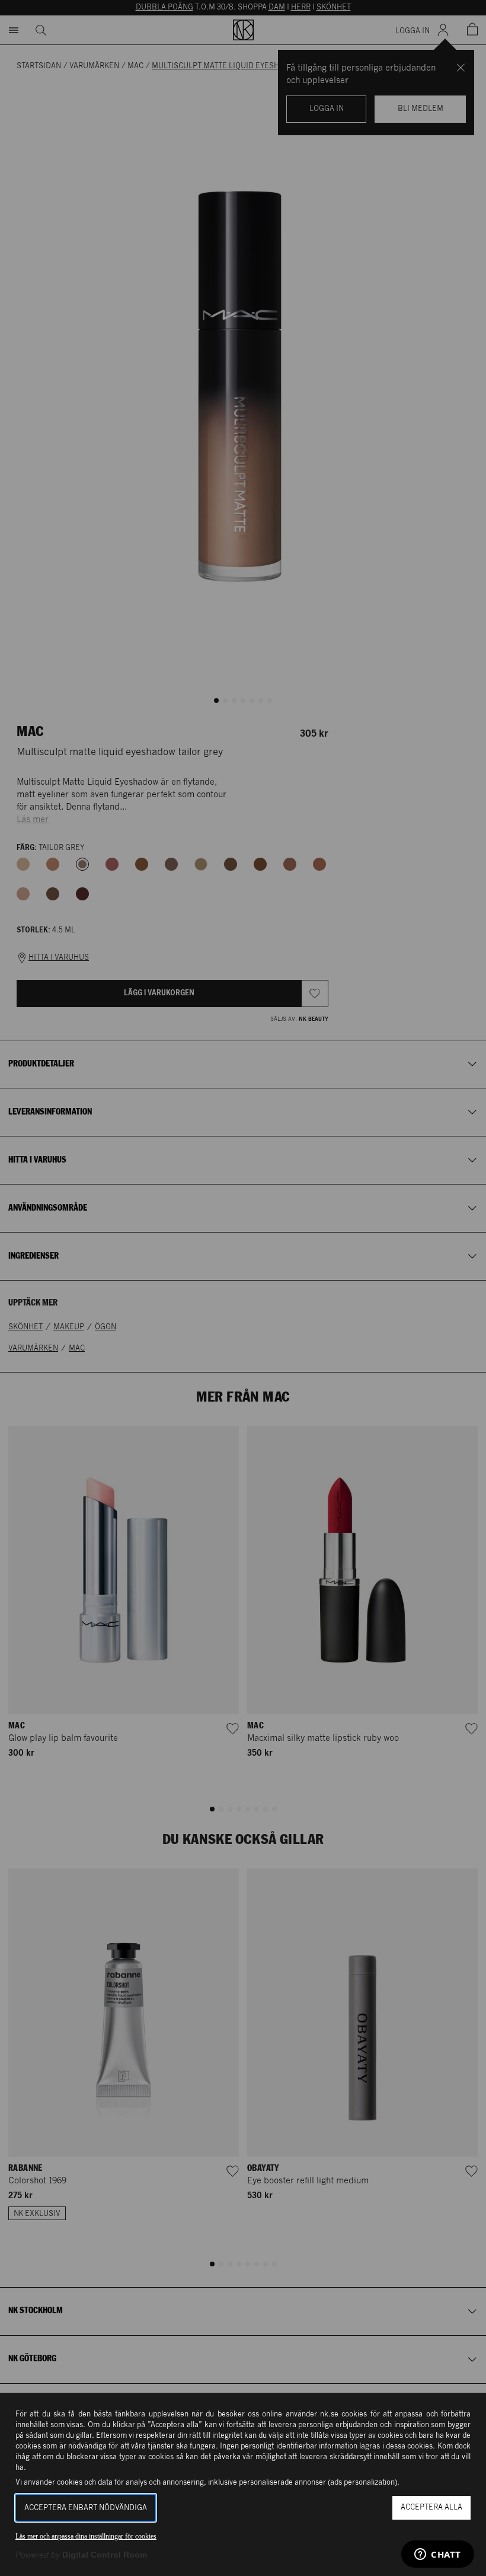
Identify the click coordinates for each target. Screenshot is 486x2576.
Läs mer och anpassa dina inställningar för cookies (86, 2536)
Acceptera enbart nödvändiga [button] (86, 2508)
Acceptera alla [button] (431, 2507)
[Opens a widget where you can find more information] (438, 2555)
